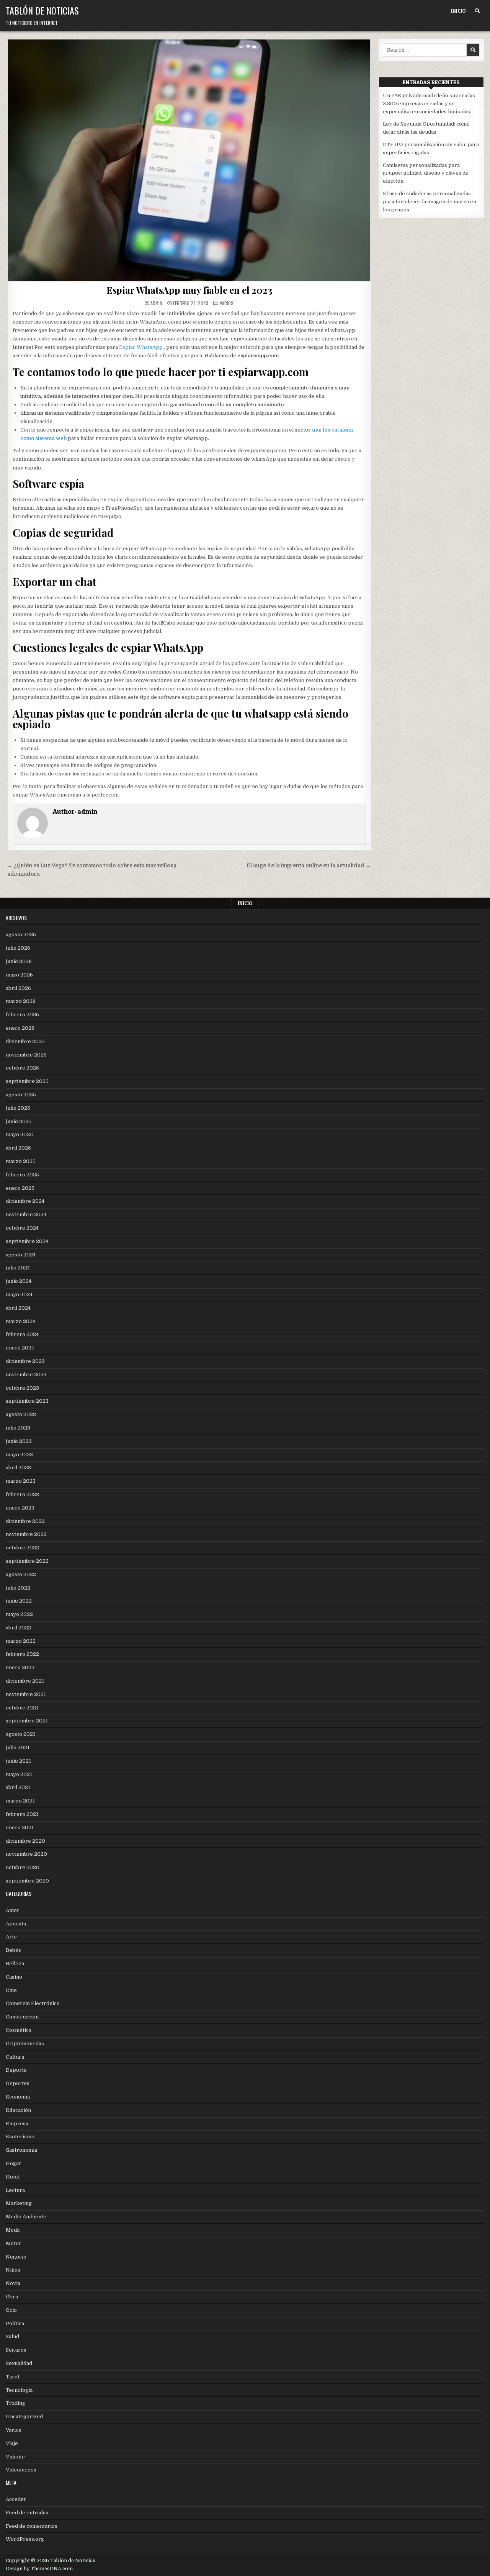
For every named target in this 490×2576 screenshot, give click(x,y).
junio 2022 (19, 1601)
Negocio (16, 2257)
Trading (16, 2403)
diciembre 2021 (25, 1681)
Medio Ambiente (26, 2217)
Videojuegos (21, 2470)
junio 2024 (19, 1281)
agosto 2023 (21, 1414)
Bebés (13, 1950)
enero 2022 (20, 1667)
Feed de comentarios (32, 2526)
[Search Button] (477, 11)
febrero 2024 (22, 1334)
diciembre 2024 (25, 1201)
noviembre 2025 (26, 1055)
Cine (11, 1990)
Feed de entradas (27, 2513)
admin (156, 303)
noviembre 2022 (26, 1534)
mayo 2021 (19, 1774)
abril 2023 (18, 1468)
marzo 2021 (20, 1801)
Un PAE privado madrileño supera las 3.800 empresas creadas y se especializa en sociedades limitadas (429, 104)
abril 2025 (18, 1148)
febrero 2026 (22, 1015)
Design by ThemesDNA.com (39, 2569)
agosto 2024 (21, 1255)
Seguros (16, 2350)
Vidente (15, 2457)
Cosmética (19, 2030)
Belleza (15, 1963)
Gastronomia (21, 2150)
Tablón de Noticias (42, 10)
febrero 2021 (22, 1814)
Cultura (15, 2057)
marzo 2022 (21, 1641)
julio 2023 (18, 1428)
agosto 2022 (21, 1574)
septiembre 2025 (27, 1081)
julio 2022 (18, 1588)
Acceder (16, 2499)
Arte (11, 1937)
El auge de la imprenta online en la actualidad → (309, 866)
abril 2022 (18, 1628)
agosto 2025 (21, 1095)
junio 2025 (19, 1121)
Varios (227, 303)
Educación (18, 2110)
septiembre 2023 (27, 1401)
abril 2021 (18, 1787)
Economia (18, 2097)
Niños (13, 2270)
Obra (12, 2297)
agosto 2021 (20, 1734)
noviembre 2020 (26, 1854)
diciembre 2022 (25, 1521)
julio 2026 (18, 948)
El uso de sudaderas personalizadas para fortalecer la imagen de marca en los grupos (430, 202)
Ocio (11, 2310)
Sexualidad (19, 2363)
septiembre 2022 (27, 1561)
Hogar (14, 2163)
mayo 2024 (19, 1295)
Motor (14, 2243)
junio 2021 (18, 1761)
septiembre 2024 (27, 1241)
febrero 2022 (22, 1654)
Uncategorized (24, 2417)
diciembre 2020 (25, 1841)
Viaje (12, 2443)
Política (15, 2323)
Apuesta (16, 1924)
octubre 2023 (22, 1388)
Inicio (458, 11)
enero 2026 (20, 1028)
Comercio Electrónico (33, 2003)
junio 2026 (19, 961)
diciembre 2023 (25, 1361)
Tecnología (19, 2390)
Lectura (15, 2190)
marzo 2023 (21, 1481)
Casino (14, 1977)
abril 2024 (18, 1308)
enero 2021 (20, 1828)
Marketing (19, 2203)
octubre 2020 (23, 1867)
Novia (13, 2283)
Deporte (16, 2070)
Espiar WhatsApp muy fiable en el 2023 (189, 290)
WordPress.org (25, 2539)
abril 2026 (18, 988)
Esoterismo (20, 2137)
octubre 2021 (22, 1708)
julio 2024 (18, 1268)
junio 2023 (19, 1441)
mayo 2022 (19, 1614)
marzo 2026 (21, 1001)
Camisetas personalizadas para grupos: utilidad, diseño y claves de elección (426, 173)
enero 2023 (20, 1508)
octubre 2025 (22, 1068)
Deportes (18, 2083)
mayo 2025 (19, 1134)
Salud (12, 2336)
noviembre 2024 (26, 1214)
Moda (13, 2230)
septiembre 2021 (27, 1721)
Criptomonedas (25, 2044)
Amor (13, 1910)
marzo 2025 (21, 1161)
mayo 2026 (19, 975)
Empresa (17, 2124)
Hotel (13, 2177)
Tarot (13, 2377)
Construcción (22, 2017)
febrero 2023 (22, 1494)
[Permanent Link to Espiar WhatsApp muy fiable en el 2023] (189, 160)
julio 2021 (18, 1748)
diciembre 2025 (25, 1041)
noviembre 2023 (26, 1375)
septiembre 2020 (27, 1881)
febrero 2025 (22, 1175)
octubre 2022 (22, 1548)
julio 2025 (18, 1108)
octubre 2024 (22, 1228)
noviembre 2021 (26, 1694)
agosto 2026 (21, 935)
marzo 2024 (20, 1321)
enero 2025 (20, 1188)
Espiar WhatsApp (141, 347)
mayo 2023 (19, 1455)
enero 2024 (20, 1348)
